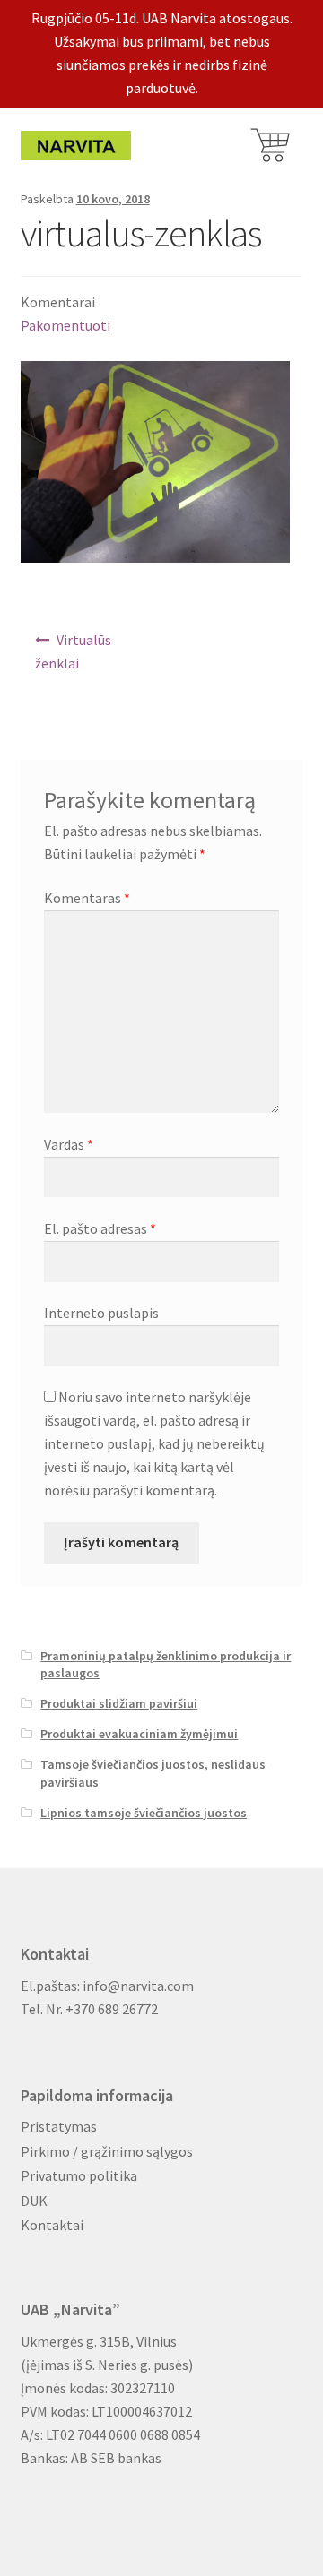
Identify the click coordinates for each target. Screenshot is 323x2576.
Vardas (69, 1144)
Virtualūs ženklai (74, 651)
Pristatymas (59, 2126)
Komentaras (87, 898)
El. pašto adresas (100, 1228)
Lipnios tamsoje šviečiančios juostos (144, 1813)
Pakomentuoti (65, 325)
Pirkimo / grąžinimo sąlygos (107, 2151)
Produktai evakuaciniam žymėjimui (139, 1734)
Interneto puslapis (101, 1313)
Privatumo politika (79, 2175)
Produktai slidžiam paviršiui (119, 1703)
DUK (34, 2201)
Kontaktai (52, 2225)
